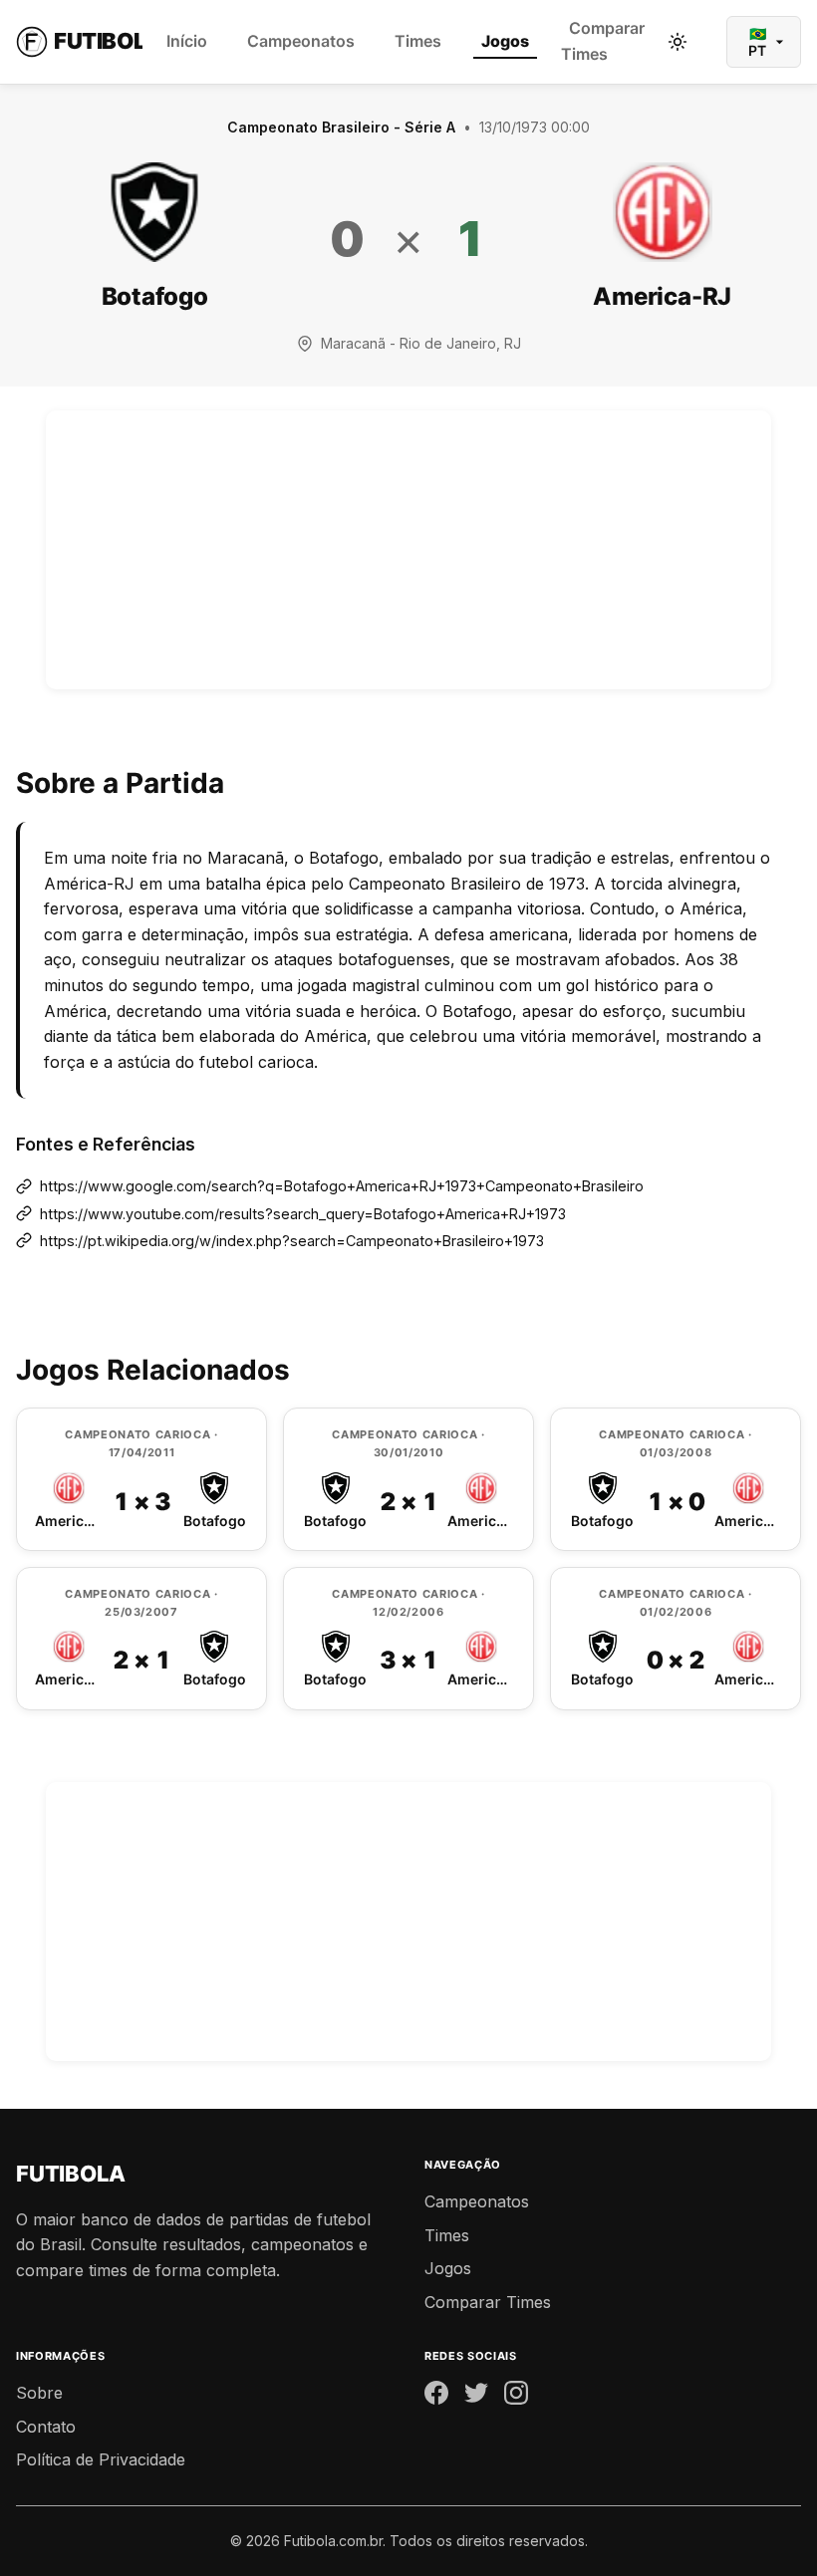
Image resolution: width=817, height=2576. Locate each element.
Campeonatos (301, 41)
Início (187, 41)
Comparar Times (603, 41)
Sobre (39, 2393)
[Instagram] (516, 2397)
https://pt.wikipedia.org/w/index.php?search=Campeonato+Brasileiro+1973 (292, 1241)
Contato (46, 2427)
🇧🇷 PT (757, 42)
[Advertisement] (408, 550)
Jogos (505, 41)
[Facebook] (436, 2397)
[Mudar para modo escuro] (678, 42)
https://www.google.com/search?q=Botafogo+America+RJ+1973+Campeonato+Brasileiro (342, 1186)
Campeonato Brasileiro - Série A (341, 127)
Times (418, 41)
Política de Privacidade (101, 2459)
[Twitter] (476, 2397)
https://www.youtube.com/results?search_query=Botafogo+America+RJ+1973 (303, 1214)
